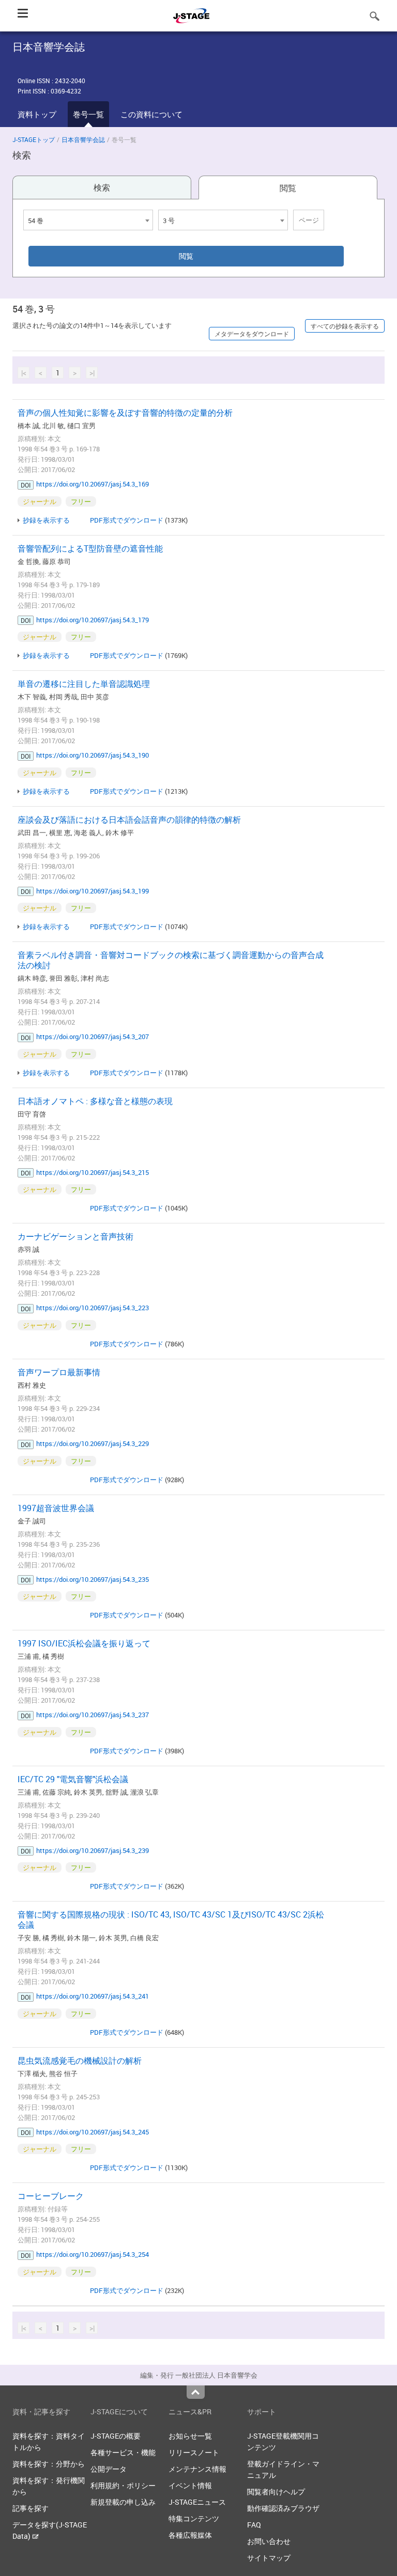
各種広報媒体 (190, 2535)
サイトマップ (269, 2558)
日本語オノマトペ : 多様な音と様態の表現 (95, 1101)
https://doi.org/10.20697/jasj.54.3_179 (93, 620)
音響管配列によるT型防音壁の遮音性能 (90, 548)
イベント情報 (190, 2485)
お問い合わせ (269, 2541)
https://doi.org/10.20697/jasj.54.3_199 (93, 891)
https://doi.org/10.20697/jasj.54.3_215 (93, 1172)
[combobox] (88, 220)
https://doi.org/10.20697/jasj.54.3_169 (93, 484)
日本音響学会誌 (83, 139)
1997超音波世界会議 (56, 1508)
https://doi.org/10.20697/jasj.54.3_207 (93, 1036)
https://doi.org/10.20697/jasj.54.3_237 (93, 1715)
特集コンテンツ (194, 2518)
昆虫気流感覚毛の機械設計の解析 (80, 2061)
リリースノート (194, 2452)
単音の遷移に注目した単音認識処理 (84, 684)
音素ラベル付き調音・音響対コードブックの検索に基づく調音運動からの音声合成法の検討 (171, 960)
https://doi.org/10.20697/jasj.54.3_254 (93, 2254)
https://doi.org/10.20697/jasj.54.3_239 (93, 1850)
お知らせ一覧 (190, 2436)
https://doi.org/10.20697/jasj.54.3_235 (93, 1579)
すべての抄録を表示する (345, 326)
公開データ (109, 2469)
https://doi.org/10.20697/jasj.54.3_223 (93, 1308)
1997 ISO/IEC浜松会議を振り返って (84, 1643)
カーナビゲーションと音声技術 (75, 1236)
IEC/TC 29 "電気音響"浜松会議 (73, 1779)
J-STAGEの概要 (116, 2436)
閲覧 (288, 188)
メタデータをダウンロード (252, 334)
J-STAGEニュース (197, 2502)
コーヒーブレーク (51, 2196)
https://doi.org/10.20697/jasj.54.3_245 (93, 2132)
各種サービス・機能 (123, 2452)
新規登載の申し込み (123, 2502)
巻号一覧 (88, 114)
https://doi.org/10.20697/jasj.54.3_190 (93, 755)
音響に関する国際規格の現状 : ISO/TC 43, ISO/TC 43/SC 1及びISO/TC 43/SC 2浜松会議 (171, 1920)
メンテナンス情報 (197, 2469)
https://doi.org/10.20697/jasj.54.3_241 (93, 1996)
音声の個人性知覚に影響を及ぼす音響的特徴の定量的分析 (125, 413)
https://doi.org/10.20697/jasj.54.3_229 (93, 1443)
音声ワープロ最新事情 (59, 1372)
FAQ (254, 2525)
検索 (102, 187)
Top (196, 2392)
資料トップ (37, 114)
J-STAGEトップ (34, 139)
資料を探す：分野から (49, 2464)
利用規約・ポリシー (123, 2485)
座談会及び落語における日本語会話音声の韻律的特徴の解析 (129, 820)
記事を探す (30, 2508)
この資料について (151, 114)
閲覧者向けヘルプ (276, 2492)
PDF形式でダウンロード (127, 520)
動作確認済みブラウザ (283, 2508)
